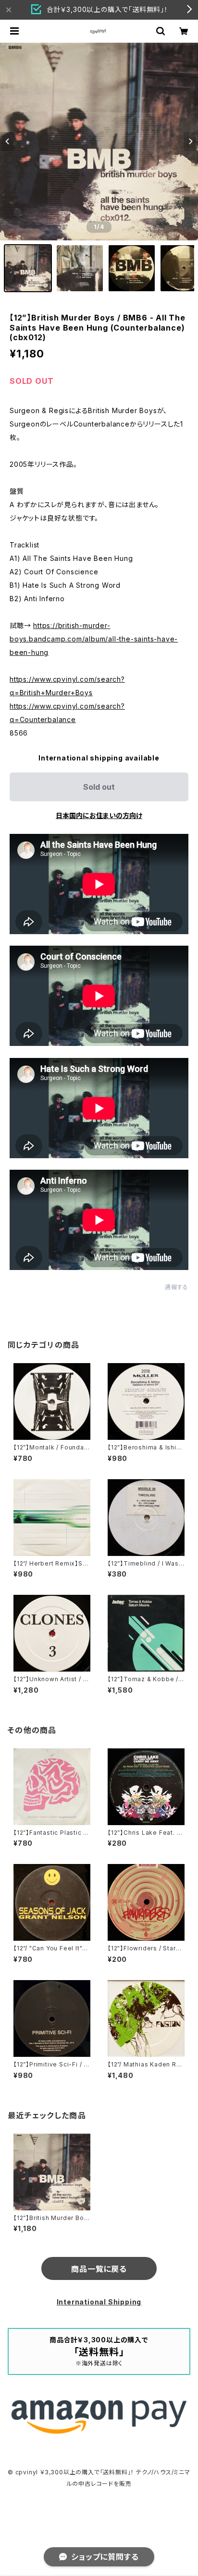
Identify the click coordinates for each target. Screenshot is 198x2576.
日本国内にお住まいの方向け (99, 815)
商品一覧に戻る (99, 2269)
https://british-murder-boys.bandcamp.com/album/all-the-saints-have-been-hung (94, 639)
